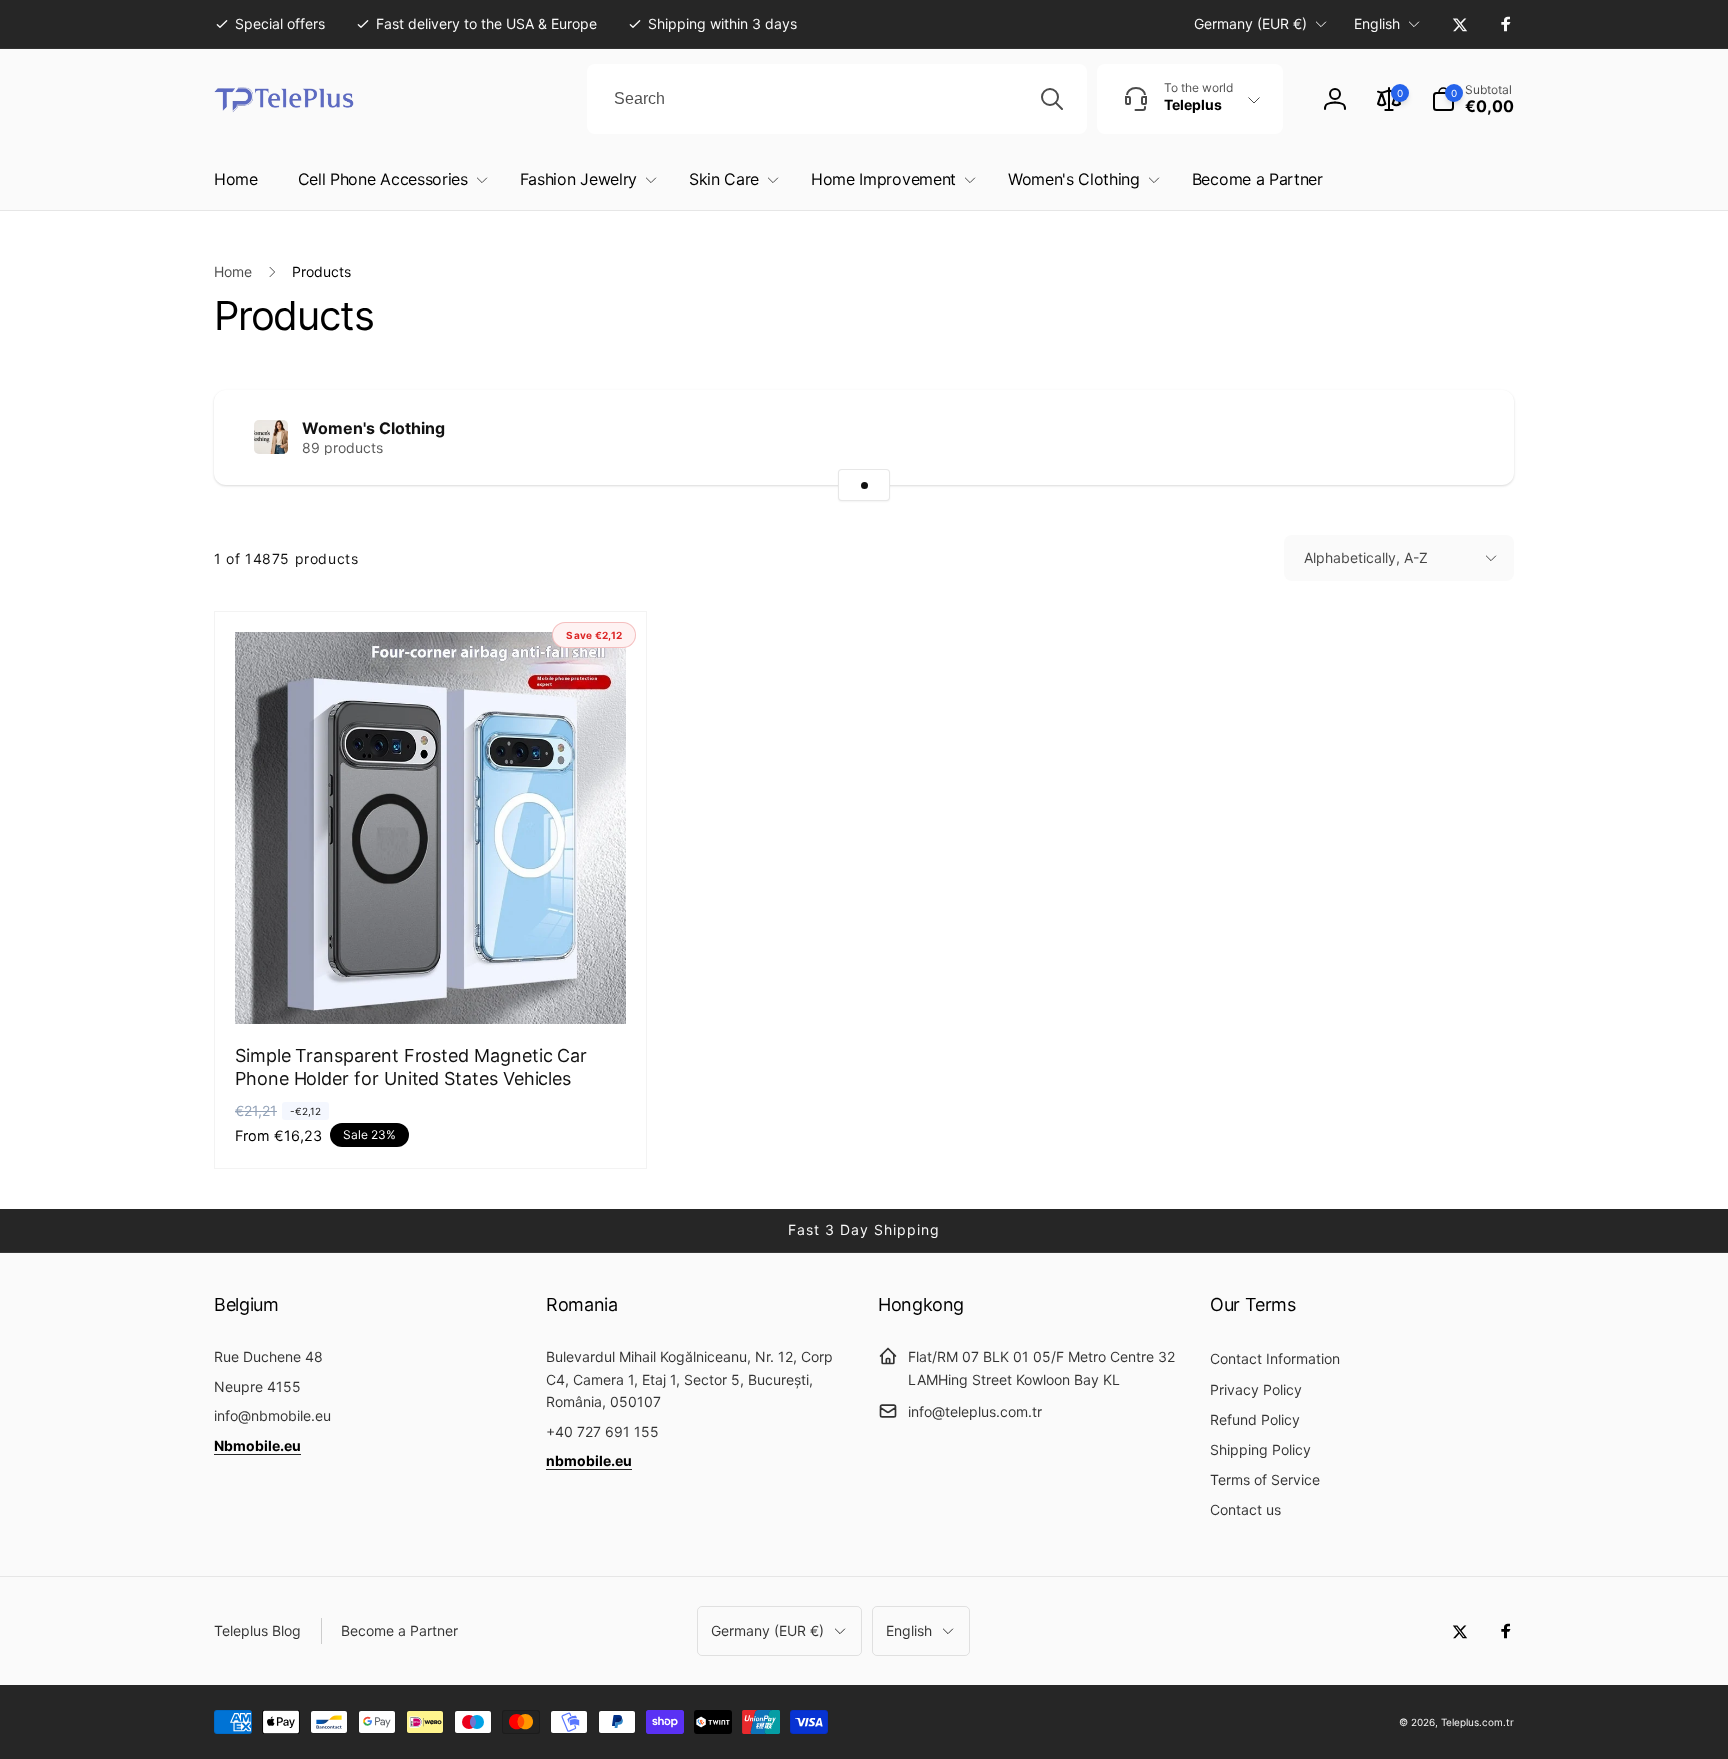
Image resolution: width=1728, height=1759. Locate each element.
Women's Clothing (373, 428)
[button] (1472, 99)
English (1377, 23)
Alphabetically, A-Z (1366, 557)
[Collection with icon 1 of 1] (864, 485)
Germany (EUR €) (1250, 23)
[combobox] (837, 99)
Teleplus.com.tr (1477, 1722)
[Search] (1052, 99)
